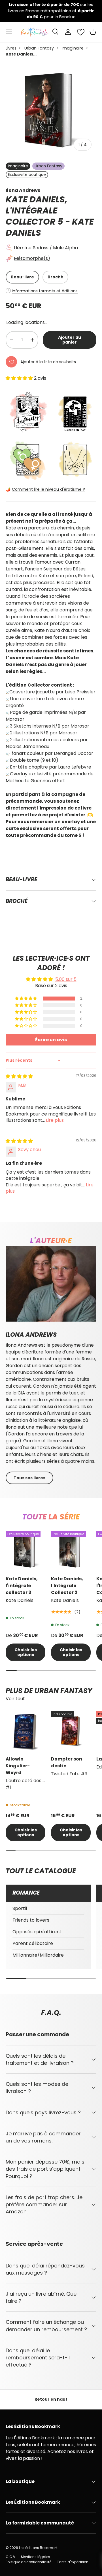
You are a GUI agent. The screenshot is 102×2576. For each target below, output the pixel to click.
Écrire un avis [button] (51, 1040)
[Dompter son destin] (71, 1731)
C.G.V (10, 2557)
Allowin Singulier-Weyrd (18, 1766)
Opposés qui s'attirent (37, 1932)
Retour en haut (51, 2399)
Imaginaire (73, 48)
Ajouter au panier (70, 340)
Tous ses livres (29, 1478)
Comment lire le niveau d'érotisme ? (48, 489)
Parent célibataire (33, 1943)
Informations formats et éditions (45, 291)
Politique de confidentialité (28, 2562)
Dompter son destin (67, 1762)
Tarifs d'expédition (73, 2562)
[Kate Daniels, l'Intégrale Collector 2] (71, 1551)
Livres (11, 48)
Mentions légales (36, 2557)
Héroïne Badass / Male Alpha (46, 248)
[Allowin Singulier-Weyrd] (25, 1731)
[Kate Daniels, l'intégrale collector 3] (25, 1551)
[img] (19, 1076)
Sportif (20, 1908)
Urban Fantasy (39, 48)
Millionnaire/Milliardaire (38, 1955)
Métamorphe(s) (32, 258)
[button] (93, 32)
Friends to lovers (31, 1920)
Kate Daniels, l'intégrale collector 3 (22, 1586)
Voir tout (15, 1699)
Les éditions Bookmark (38, 2548)
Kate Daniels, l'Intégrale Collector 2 (67, 1586)
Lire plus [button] (55, 1120)
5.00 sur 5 (66, 979)
